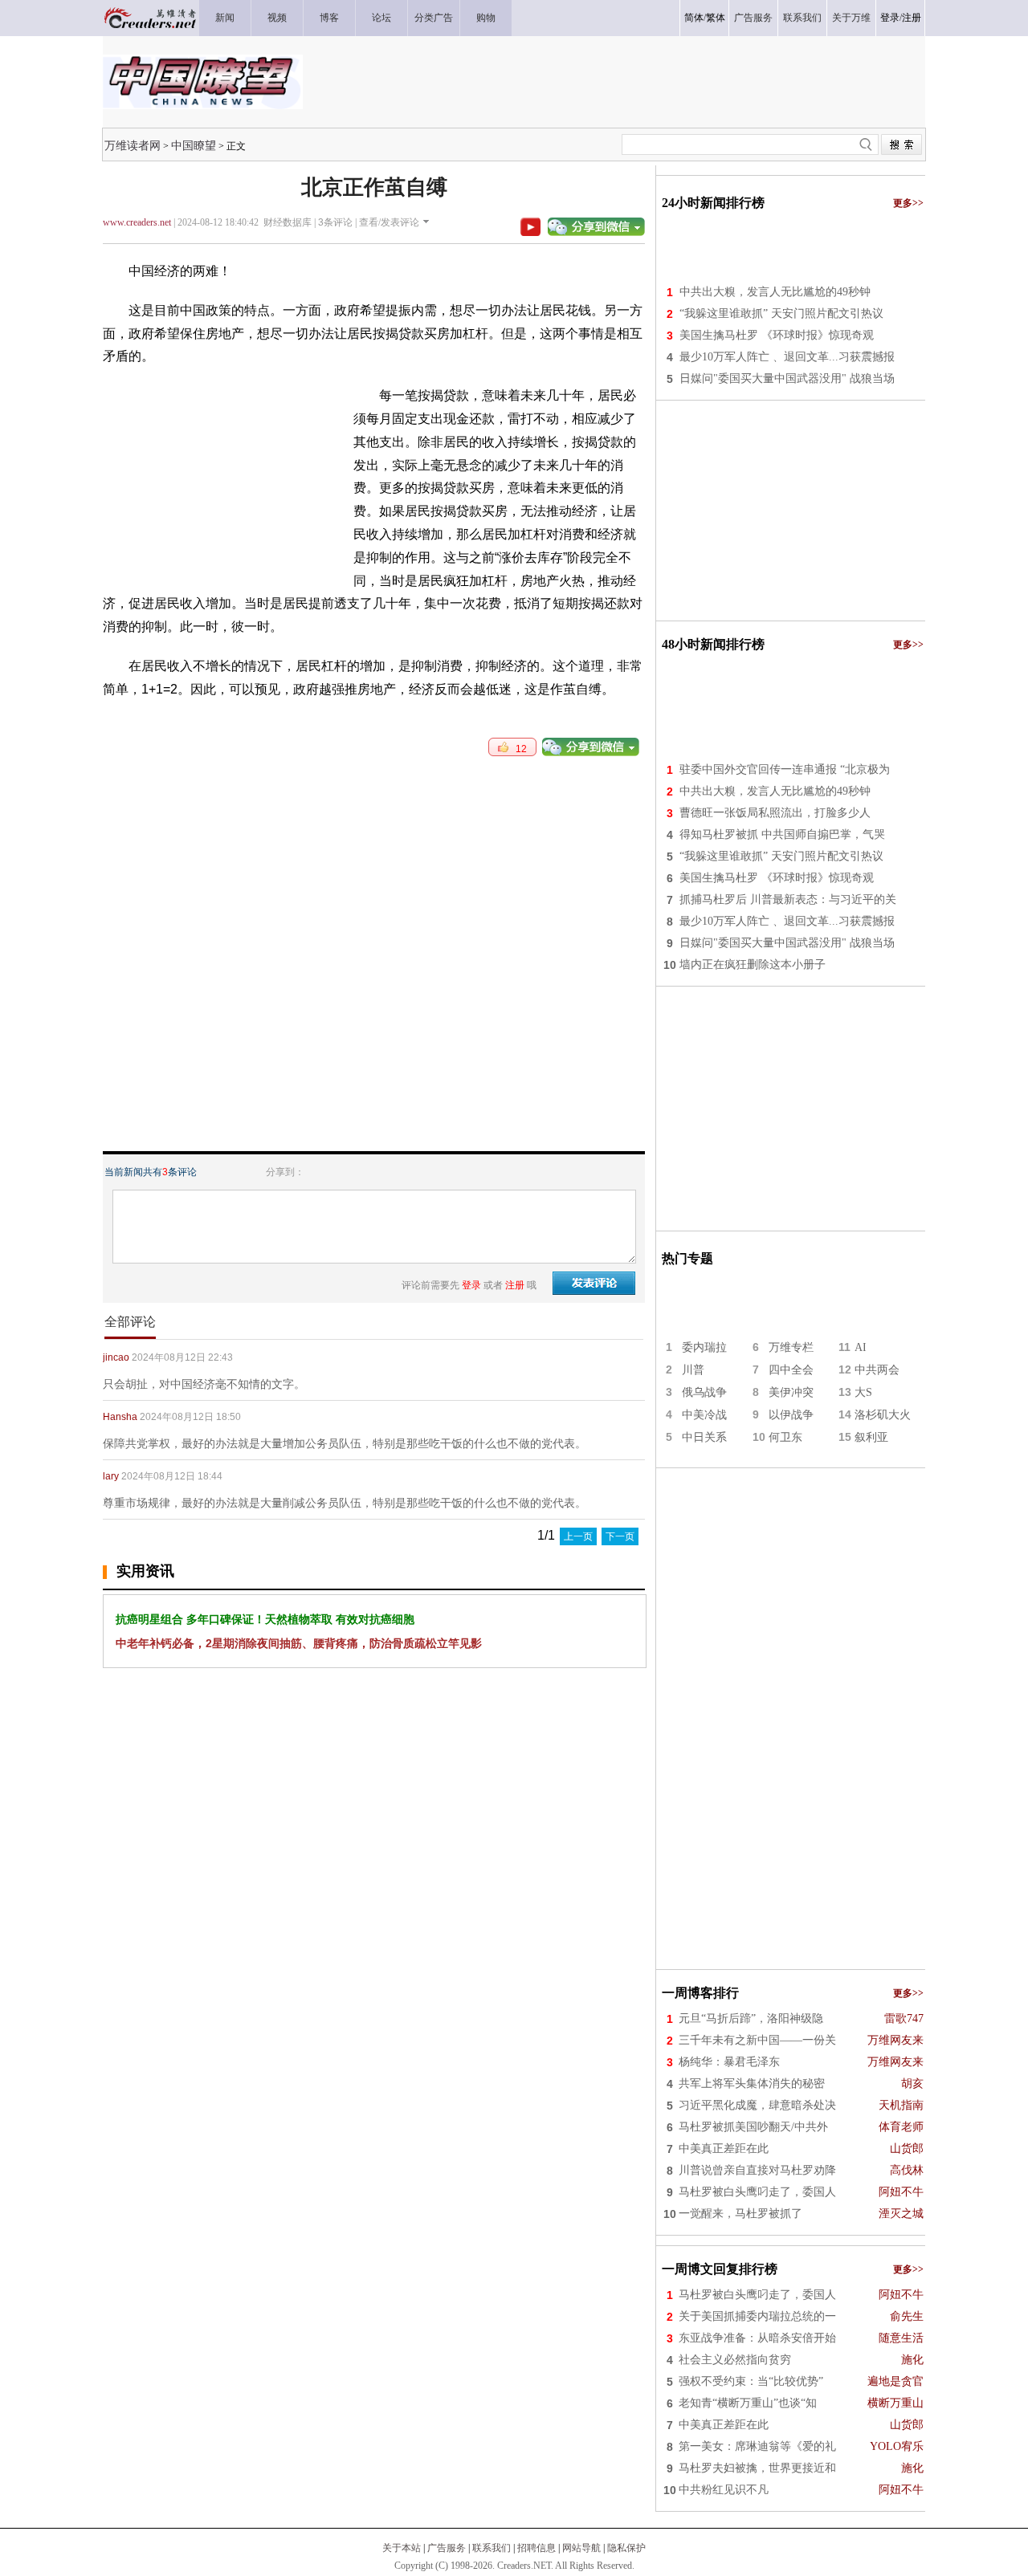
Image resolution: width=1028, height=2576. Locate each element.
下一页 (620, 1536)
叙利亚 (871, 1437)
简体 (694, 18)
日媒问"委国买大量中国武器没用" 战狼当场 (787, 378)
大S (863, 1392)
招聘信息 (536, 2548)
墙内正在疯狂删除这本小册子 (753, 964)
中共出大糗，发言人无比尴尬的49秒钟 (775, 292)
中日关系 (704, 1437)
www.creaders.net (137, 222)
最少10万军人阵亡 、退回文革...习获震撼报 (787, 357)
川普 (693, 1370)
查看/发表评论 (389, 222)
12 (518, 749)
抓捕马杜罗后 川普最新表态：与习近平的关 (788, 899)
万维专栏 (791, 1347)
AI (861, 1347)
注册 (912, 18)
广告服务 (447, 2548)
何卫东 (785, 1437)
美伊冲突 (791, 1392)
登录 (890, 18)
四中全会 (791, 1370)
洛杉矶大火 (883, 1415)
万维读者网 (133, 145)
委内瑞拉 (704, 1347)
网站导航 (581, 2548)
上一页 (578, 1536)
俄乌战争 (704, 1392)
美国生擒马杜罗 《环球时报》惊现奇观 (777, 335)
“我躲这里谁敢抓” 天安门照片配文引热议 (781, 313)
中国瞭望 (194, 145)
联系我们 (492, 2548)
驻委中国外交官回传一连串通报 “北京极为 (785, 769)
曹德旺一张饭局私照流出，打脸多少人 (775, 813)
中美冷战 (704, 1415)
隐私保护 (626, 2548)
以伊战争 (791, 1415)
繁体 (716, 18)
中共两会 (877, 1370)
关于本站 (402, 2548)
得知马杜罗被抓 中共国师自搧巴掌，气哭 (782, 834)
